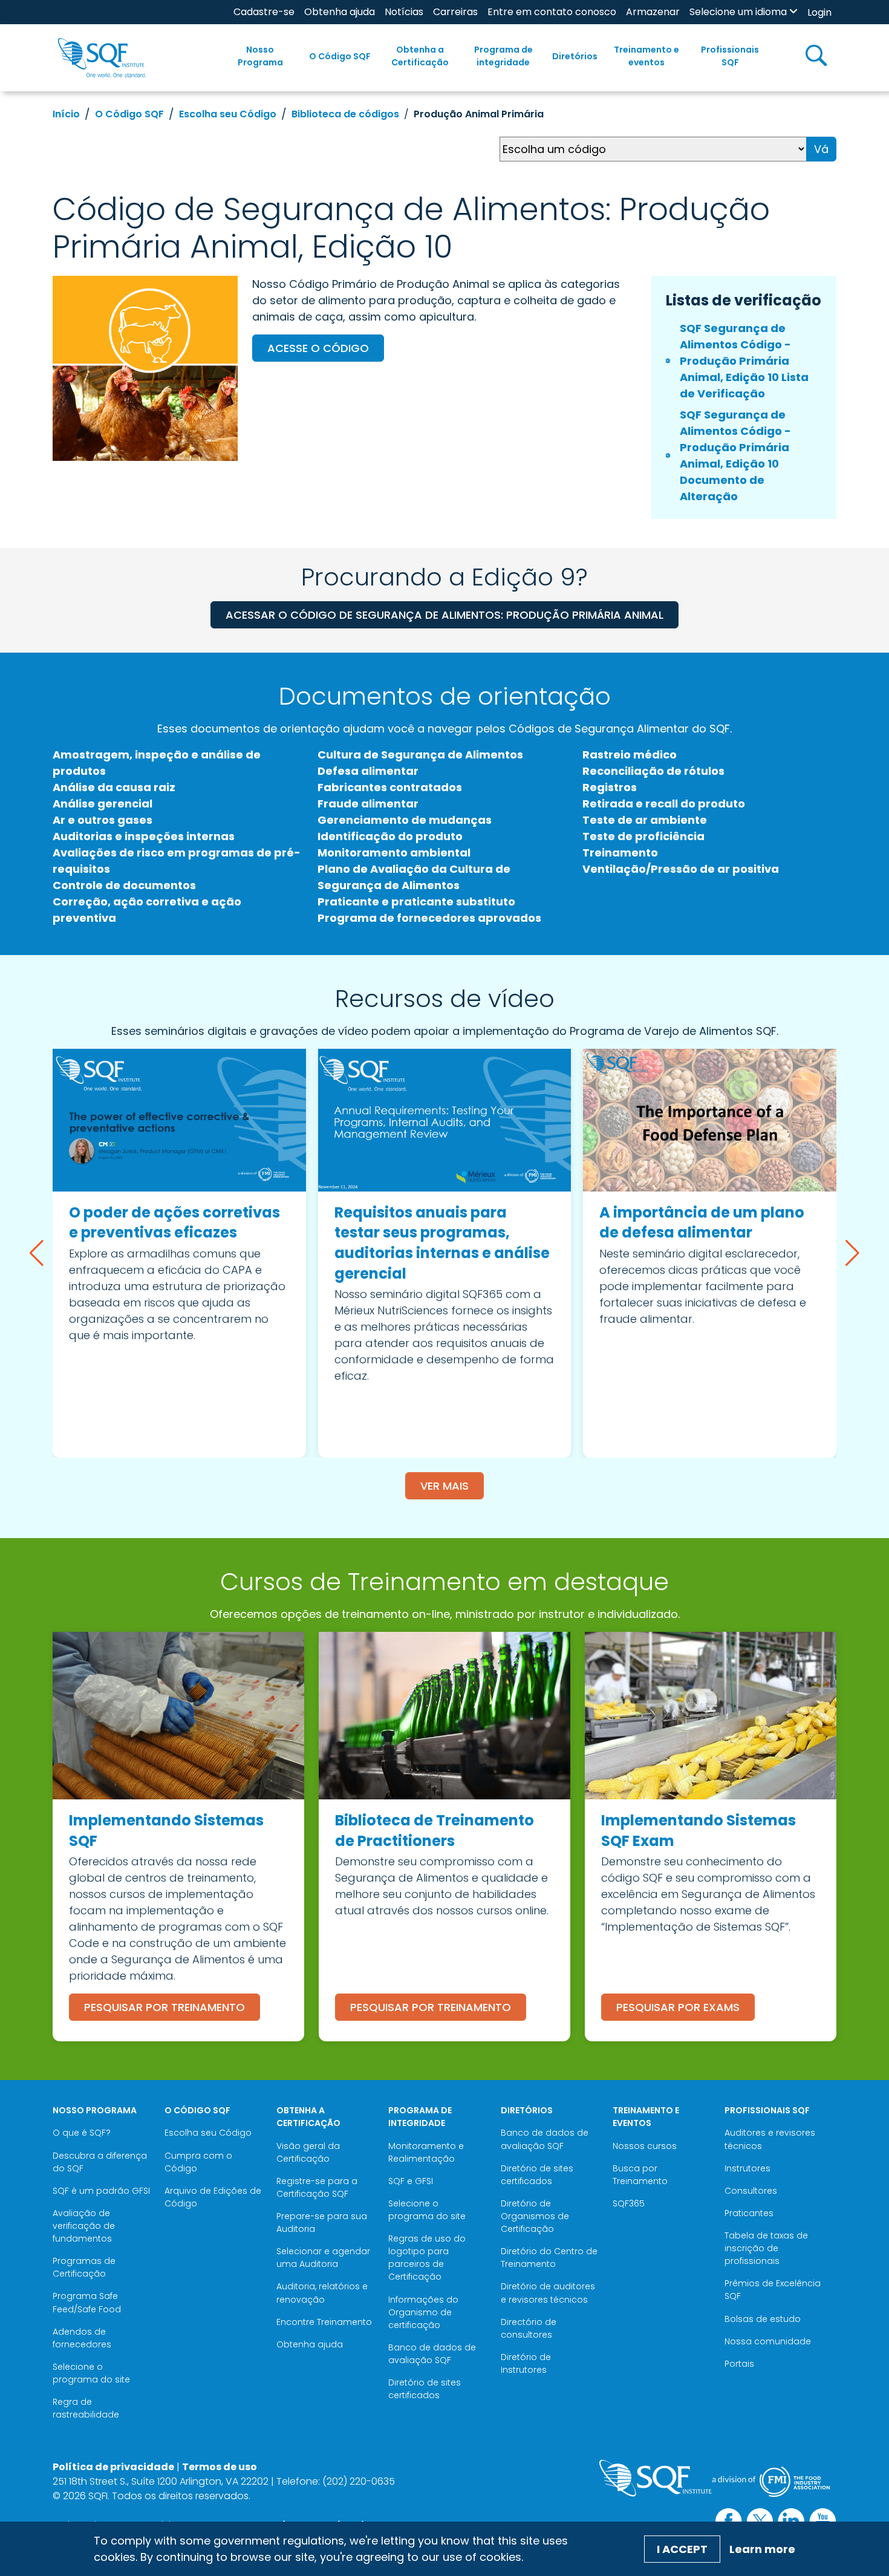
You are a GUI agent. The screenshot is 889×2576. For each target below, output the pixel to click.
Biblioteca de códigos (345, 114)
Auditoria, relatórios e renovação (322, 2293)
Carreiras (455, 12)
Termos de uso (220, 2467)
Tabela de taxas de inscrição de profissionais (766, 2248)
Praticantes (749, 2213)
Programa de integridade (503, 56)
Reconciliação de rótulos (653, 771)
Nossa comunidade (768, 2341)
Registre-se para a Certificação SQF (317, 2187)
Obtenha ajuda (340, 12)
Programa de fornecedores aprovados (429, 918)
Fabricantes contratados (390, 787)
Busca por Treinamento (640, 2175)
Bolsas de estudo (763, 2319)
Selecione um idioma (738, 12)
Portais (739, 2364)
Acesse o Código (318, 348)
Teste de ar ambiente (645, 820)
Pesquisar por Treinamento (164, 2007)
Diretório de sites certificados (425, 2389)
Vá (821, 149)
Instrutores (747, 2168)
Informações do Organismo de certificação (423, 2312)
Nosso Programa (260, 56)
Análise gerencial (103, 804)
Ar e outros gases (103, 820)
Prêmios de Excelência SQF (773, 2290)
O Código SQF (340, 56)
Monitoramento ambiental (394, 853)
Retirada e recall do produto (664, 804)
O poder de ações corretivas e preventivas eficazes (174, 1223)
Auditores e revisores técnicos (770, 2139)
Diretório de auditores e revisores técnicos (548, 2293)
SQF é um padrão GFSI (101, 2191)
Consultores (751, 2191)
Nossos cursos (645, 2146)
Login (819, 12)
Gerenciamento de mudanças (405, 820)
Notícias (404, 12)
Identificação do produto (390, 836)
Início (66, 114)
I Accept (682, 2549)
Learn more (762, 2549)
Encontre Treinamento (324, 2322)
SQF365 (629, 2203)
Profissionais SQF (730, 56)
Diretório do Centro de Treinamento (549, 2258)
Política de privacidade (113, 2467)
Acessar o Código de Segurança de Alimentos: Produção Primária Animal (444, 615)
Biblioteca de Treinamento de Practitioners (435, 1831)
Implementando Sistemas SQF (166, 1831)
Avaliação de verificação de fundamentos (84, 2226)
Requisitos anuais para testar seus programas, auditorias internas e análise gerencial (442, 1243)
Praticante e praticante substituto (416, 902)
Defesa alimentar (368, 771)
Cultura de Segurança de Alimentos (420, 755)
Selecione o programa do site (91, 2373)
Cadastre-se (264, 12)
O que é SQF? (82, 2133)
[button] (37, 1253)
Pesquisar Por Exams (678, 2007)
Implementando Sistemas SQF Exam (698, 1831)
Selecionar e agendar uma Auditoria (323, 2258)
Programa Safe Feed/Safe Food (87, 2302)
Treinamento (620, 853)
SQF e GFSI (411, 2181)
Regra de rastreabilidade (86, 2408)
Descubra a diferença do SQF (100, 2162)
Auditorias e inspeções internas (144, 836)
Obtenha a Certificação (420, 56)
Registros (610, 787)
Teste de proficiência (643, 836)
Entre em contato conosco (552, 12)
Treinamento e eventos (646, 56)
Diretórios (575, 56)
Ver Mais (444, 1486)
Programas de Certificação (84, 2267)
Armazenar (653, 12)
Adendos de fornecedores (82, 2338)
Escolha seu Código (228, 114)
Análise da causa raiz (114, 787)
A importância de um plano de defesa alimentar (702, 1223)
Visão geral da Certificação (308, 2152)
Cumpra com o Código (198, 2162)
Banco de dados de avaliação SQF (432, 2354)
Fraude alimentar (368, 804)
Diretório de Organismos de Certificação (535, 2216)
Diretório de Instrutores (526, 2363)
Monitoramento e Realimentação (426, 2152)
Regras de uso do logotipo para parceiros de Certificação (427, 2258)
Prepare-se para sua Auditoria (322, 2222)
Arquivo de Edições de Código (213, 2197)
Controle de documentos (124, 885)
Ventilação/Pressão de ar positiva (681, 869)
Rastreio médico (630, 755)
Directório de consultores (529, 2328)
